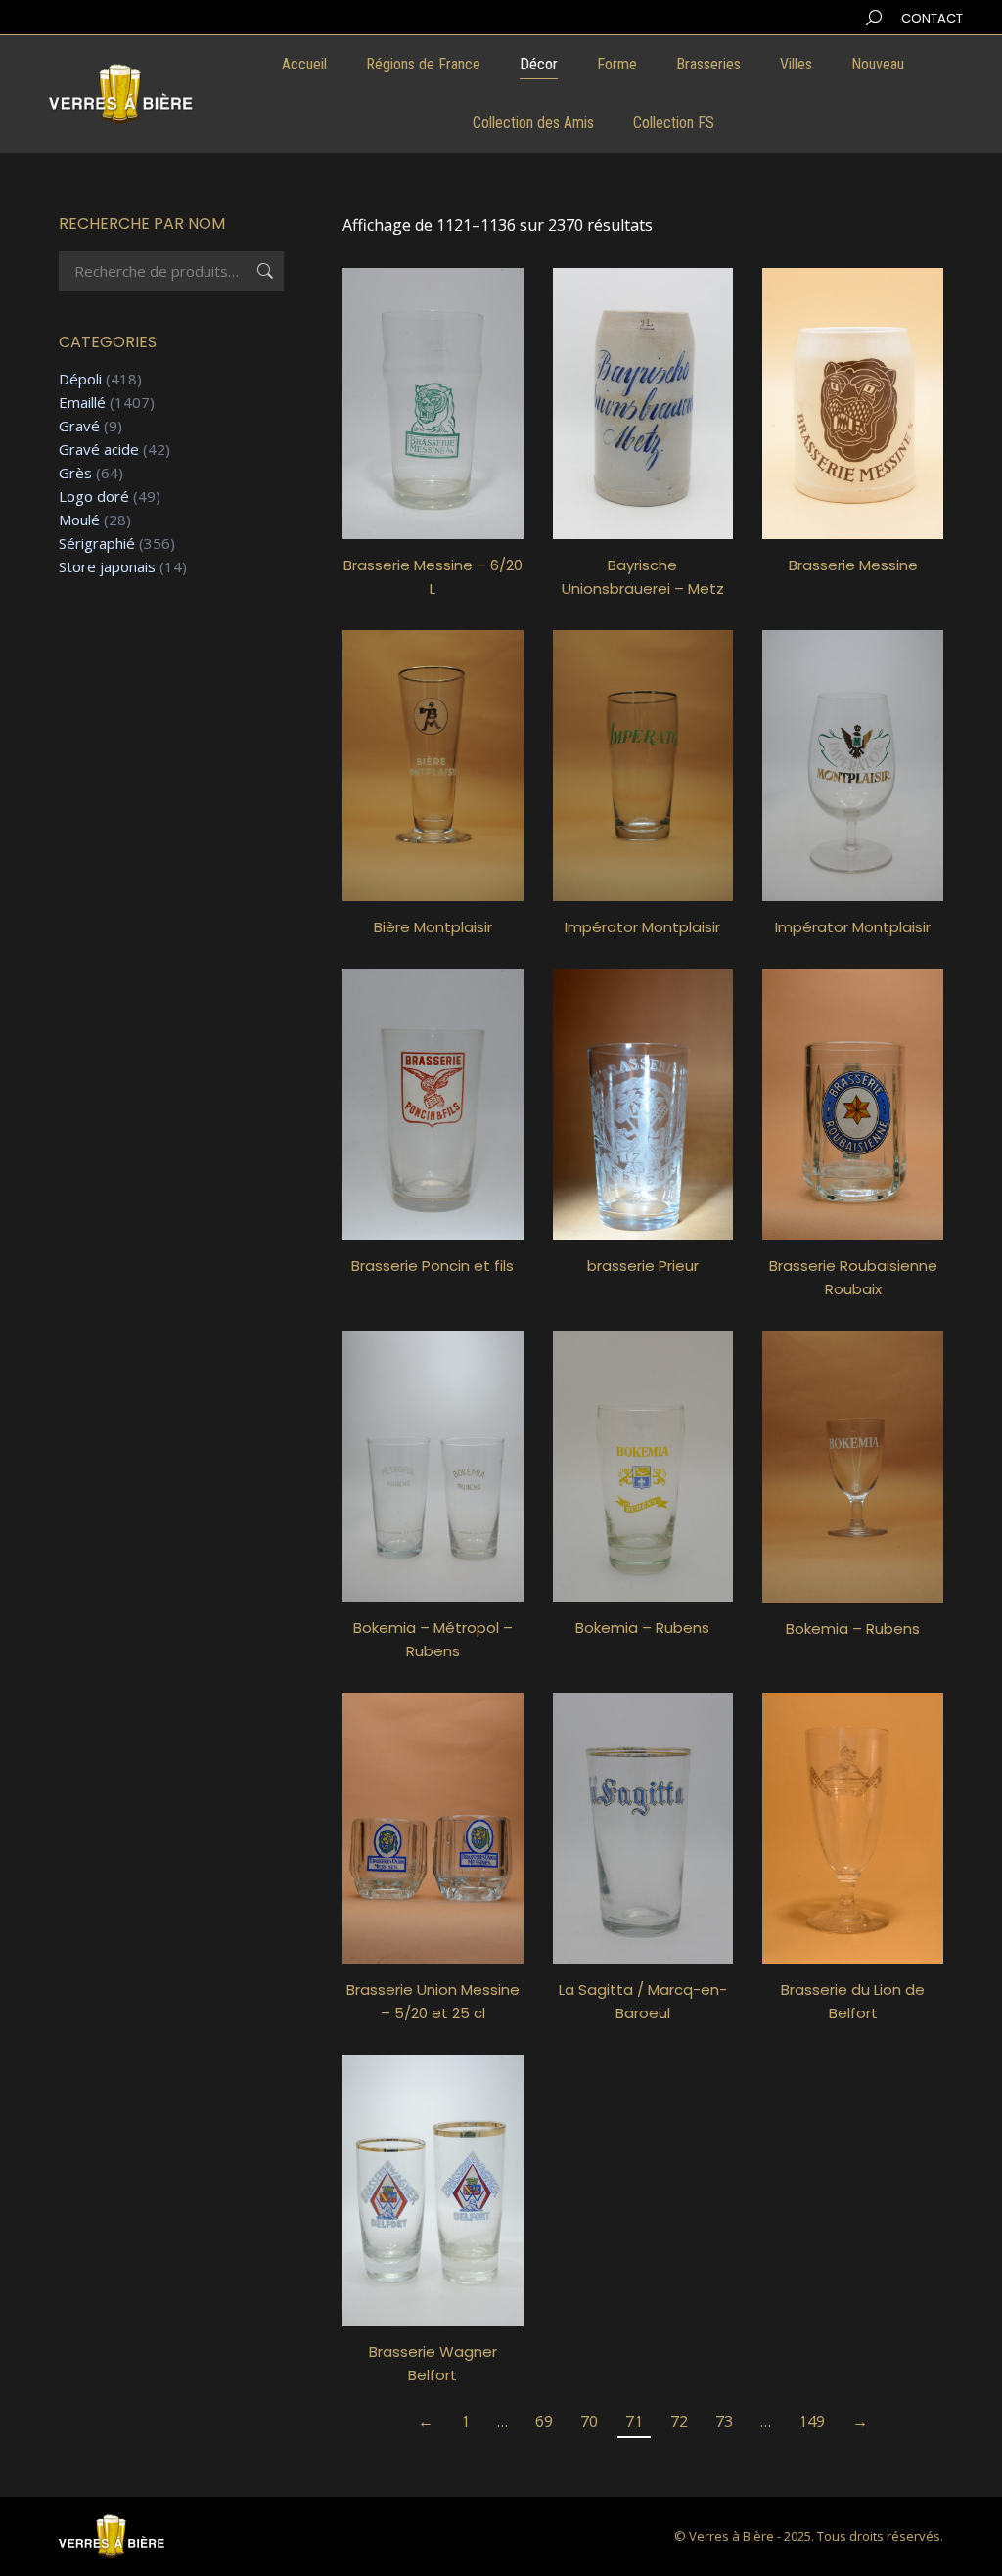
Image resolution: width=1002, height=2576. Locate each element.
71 (634, 2421)
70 (589, 2421)
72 (679, 2421)
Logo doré (94, 497)
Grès (75, 473)
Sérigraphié (97, 543)
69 (544, 2421)
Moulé (79, 520)
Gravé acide (99, 450)
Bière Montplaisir (433, 927)
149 (812, 2421)
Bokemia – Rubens (642, 1627)
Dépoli (80, 379)
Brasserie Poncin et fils (433, 1265)
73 (724, 2421)
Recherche (263, 271)
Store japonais (107, 567)
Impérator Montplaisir (642, 927)
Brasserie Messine (853, 565)
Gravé (79, 426)
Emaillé (82, 403)
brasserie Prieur (643, 1265)
